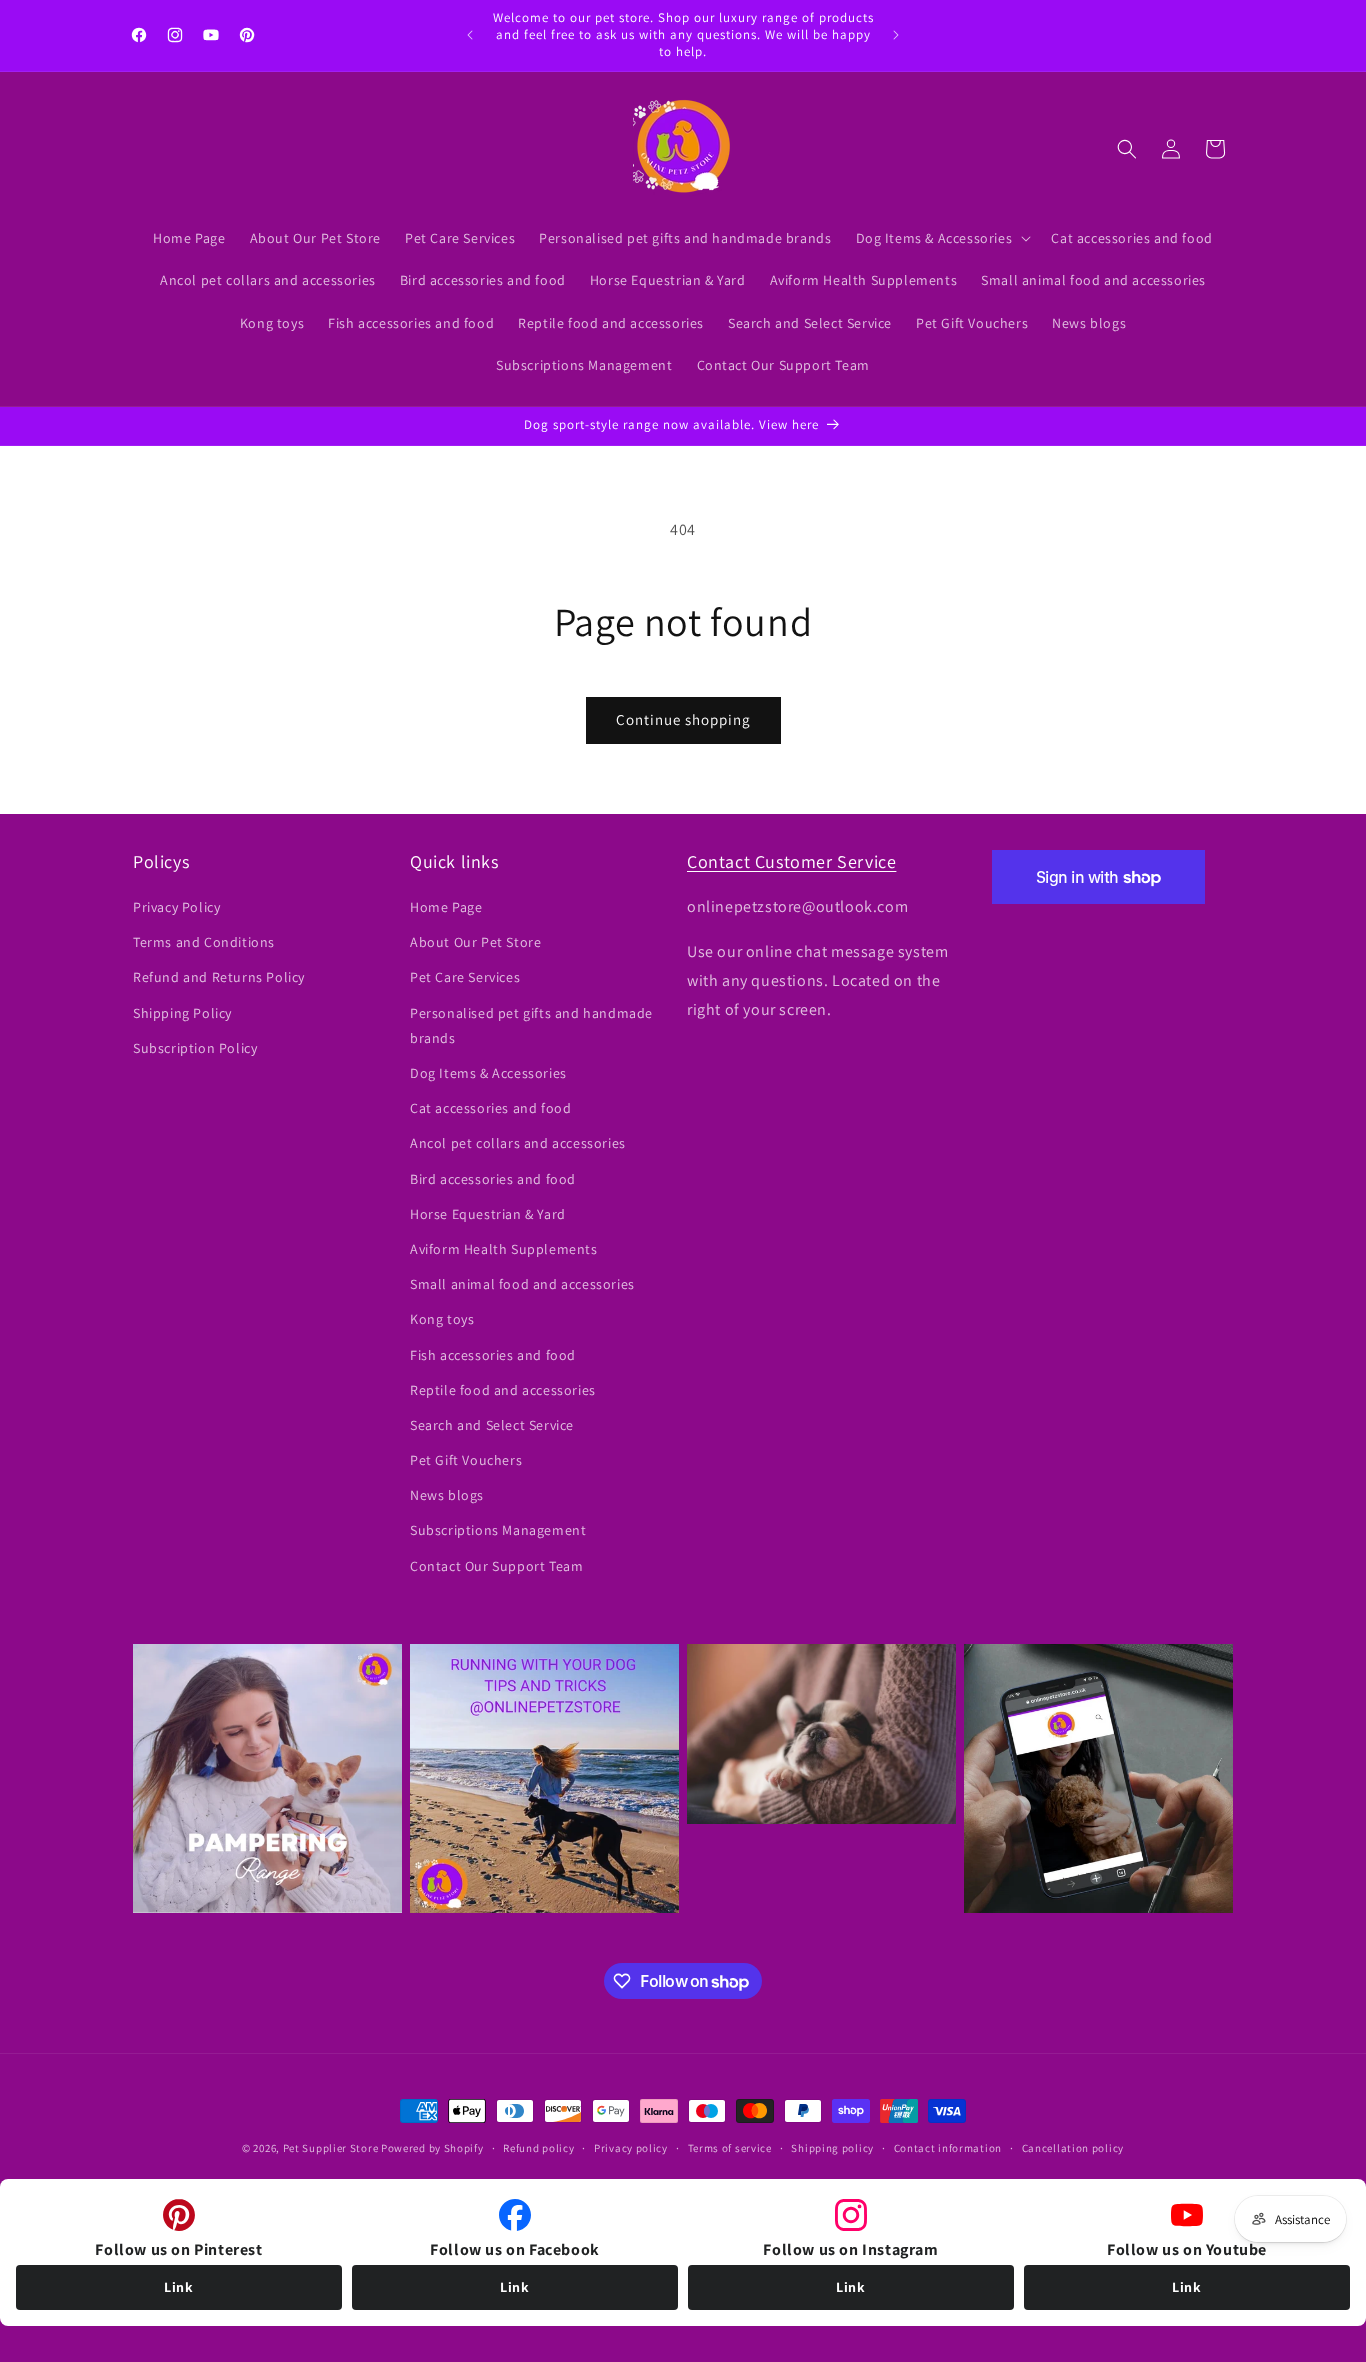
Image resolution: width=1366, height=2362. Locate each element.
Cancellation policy (1073, 2148)
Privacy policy (631, 2148)
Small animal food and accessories (522, 1285)
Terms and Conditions (204, 943)
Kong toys (442, 1320)
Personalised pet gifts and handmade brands (531, 1025)
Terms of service (730, 2148)
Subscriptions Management (498, 1531)
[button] (942, 238)
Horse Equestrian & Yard (488, 1214)
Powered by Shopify (432, 2148)
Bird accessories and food (493, 1179)
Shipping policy (832, 2148)
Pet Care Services (465, 978)
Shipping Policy (182, 1013)
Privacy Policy (176, 907)
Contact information (948, 2148)
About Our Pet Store (475, 943)
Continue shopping (683, 719)
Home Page (446, 907)
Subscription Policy (195, 1048)
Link (178, 2287)
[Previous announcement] (470, 35)
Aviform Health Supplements (504, 1249)
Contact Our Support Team (496, 1566)
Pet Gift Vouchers (466, 1460)
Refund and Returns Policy (219, 978)
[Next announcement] (896, 35)
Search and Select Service (492, 1425)
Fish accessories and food (493, 1355)
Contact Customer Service (791, 861)
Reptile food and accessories (503, 1390)
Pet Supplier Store (331, 2148)
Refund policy (538, 2148)
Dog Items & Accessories (488, 1073)
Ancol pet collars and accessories (518, 1144)
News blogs (447, 1496)
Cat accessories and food (490, 1109)
